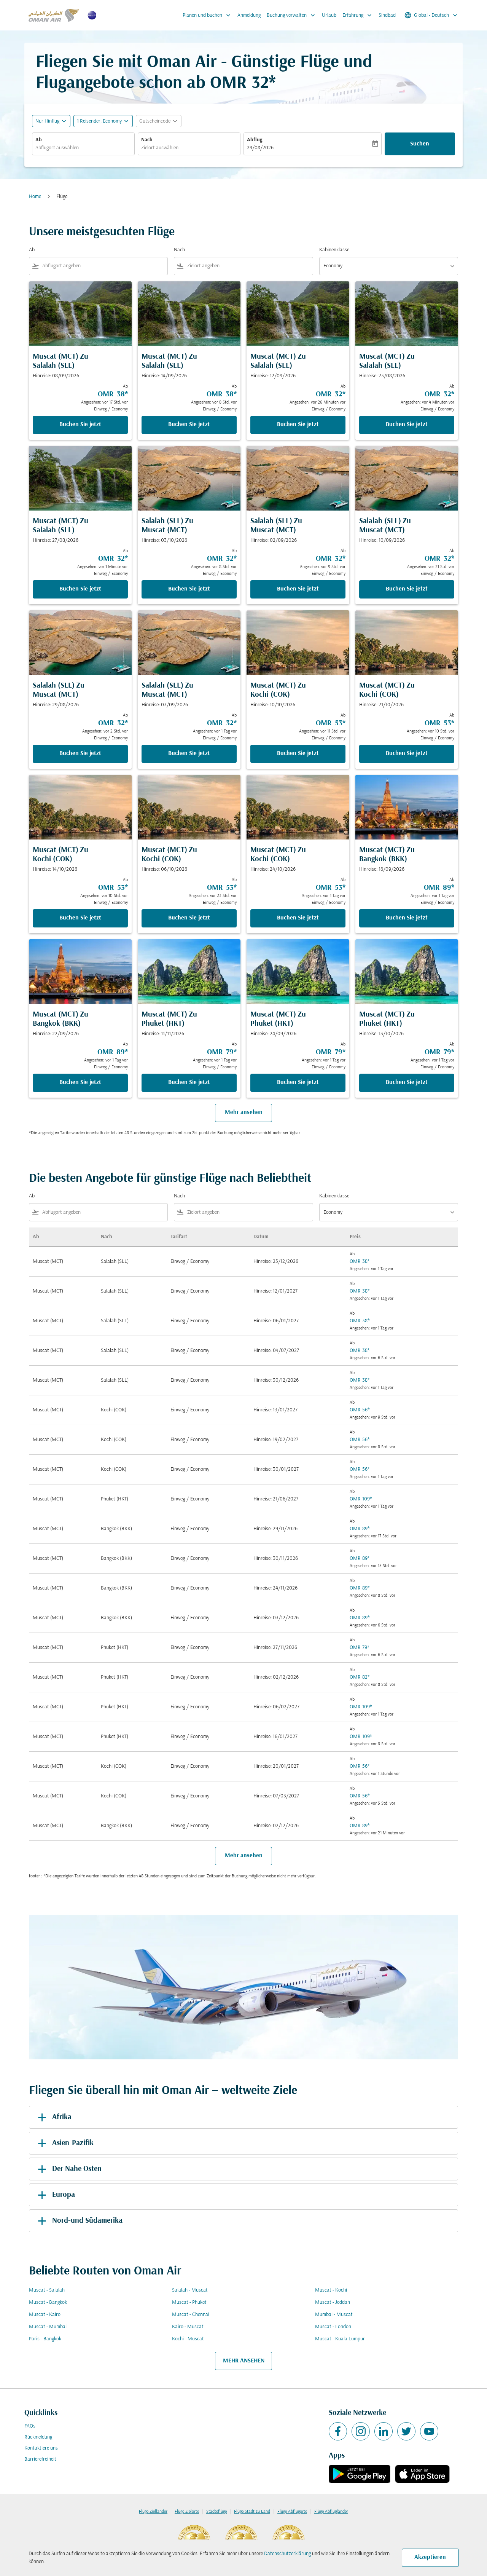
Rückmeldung (38, 2437)
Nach (147, 140)
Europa (64, 2195)
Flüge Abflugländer (331, 2512)
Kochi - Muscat (188, 2339)
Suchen (420, 144)
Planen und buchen (207, 15)
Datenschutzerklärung (287, 2554)
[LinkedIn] (384, 2431)
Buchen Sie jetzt (80, 425)
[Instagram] (361, 2431)
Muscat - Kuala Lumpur (340, 2339)
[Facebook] (338, 2431)
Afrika (62, 2117)
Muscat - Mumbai (48, 2327)
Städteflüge (216, 2512)
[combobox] (83, 148)
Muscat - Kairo (45, 2315)
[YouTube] (429, 2431)
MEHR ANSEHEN (244, 2361)
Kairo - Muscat (188, 2327)
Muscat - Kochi (331, 2290)
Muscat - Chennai (191, 2315)
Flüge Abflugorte (292, 2512)
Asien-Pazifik (73, 2143)
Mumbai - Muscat (334, 2315)
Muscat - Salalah (47, 2290)
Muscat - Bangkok (48, 2302)
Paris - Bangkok (45, 2339)
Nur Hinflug (47, 121)
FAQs (30, 2426)
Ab (39, 140)
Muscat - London (333, 2327)
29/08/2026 (260, 148)
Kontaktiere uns (41, 2448)
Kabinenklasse (334, 250)
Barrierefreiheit (40, 2459)
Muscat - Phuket (189, 2302)
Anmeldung (249, 15)
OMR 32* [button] (243, 84)
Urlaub (329, 15)
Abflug (255, 140)
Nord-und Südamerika (87, 2221)
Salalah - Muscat (190, 2290)
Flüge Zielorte (187, 2512)
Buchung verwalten (292, 15)
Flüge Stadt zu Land (252, 2512)
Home (35, 197)
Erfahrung (358, 15)
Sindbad (387, 15)
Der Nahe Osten (77, 2169)
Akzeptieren (430, 2557)
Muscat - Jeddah (333, 2302)
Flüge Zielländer (153, 2512)
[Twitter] (406, 2431)
